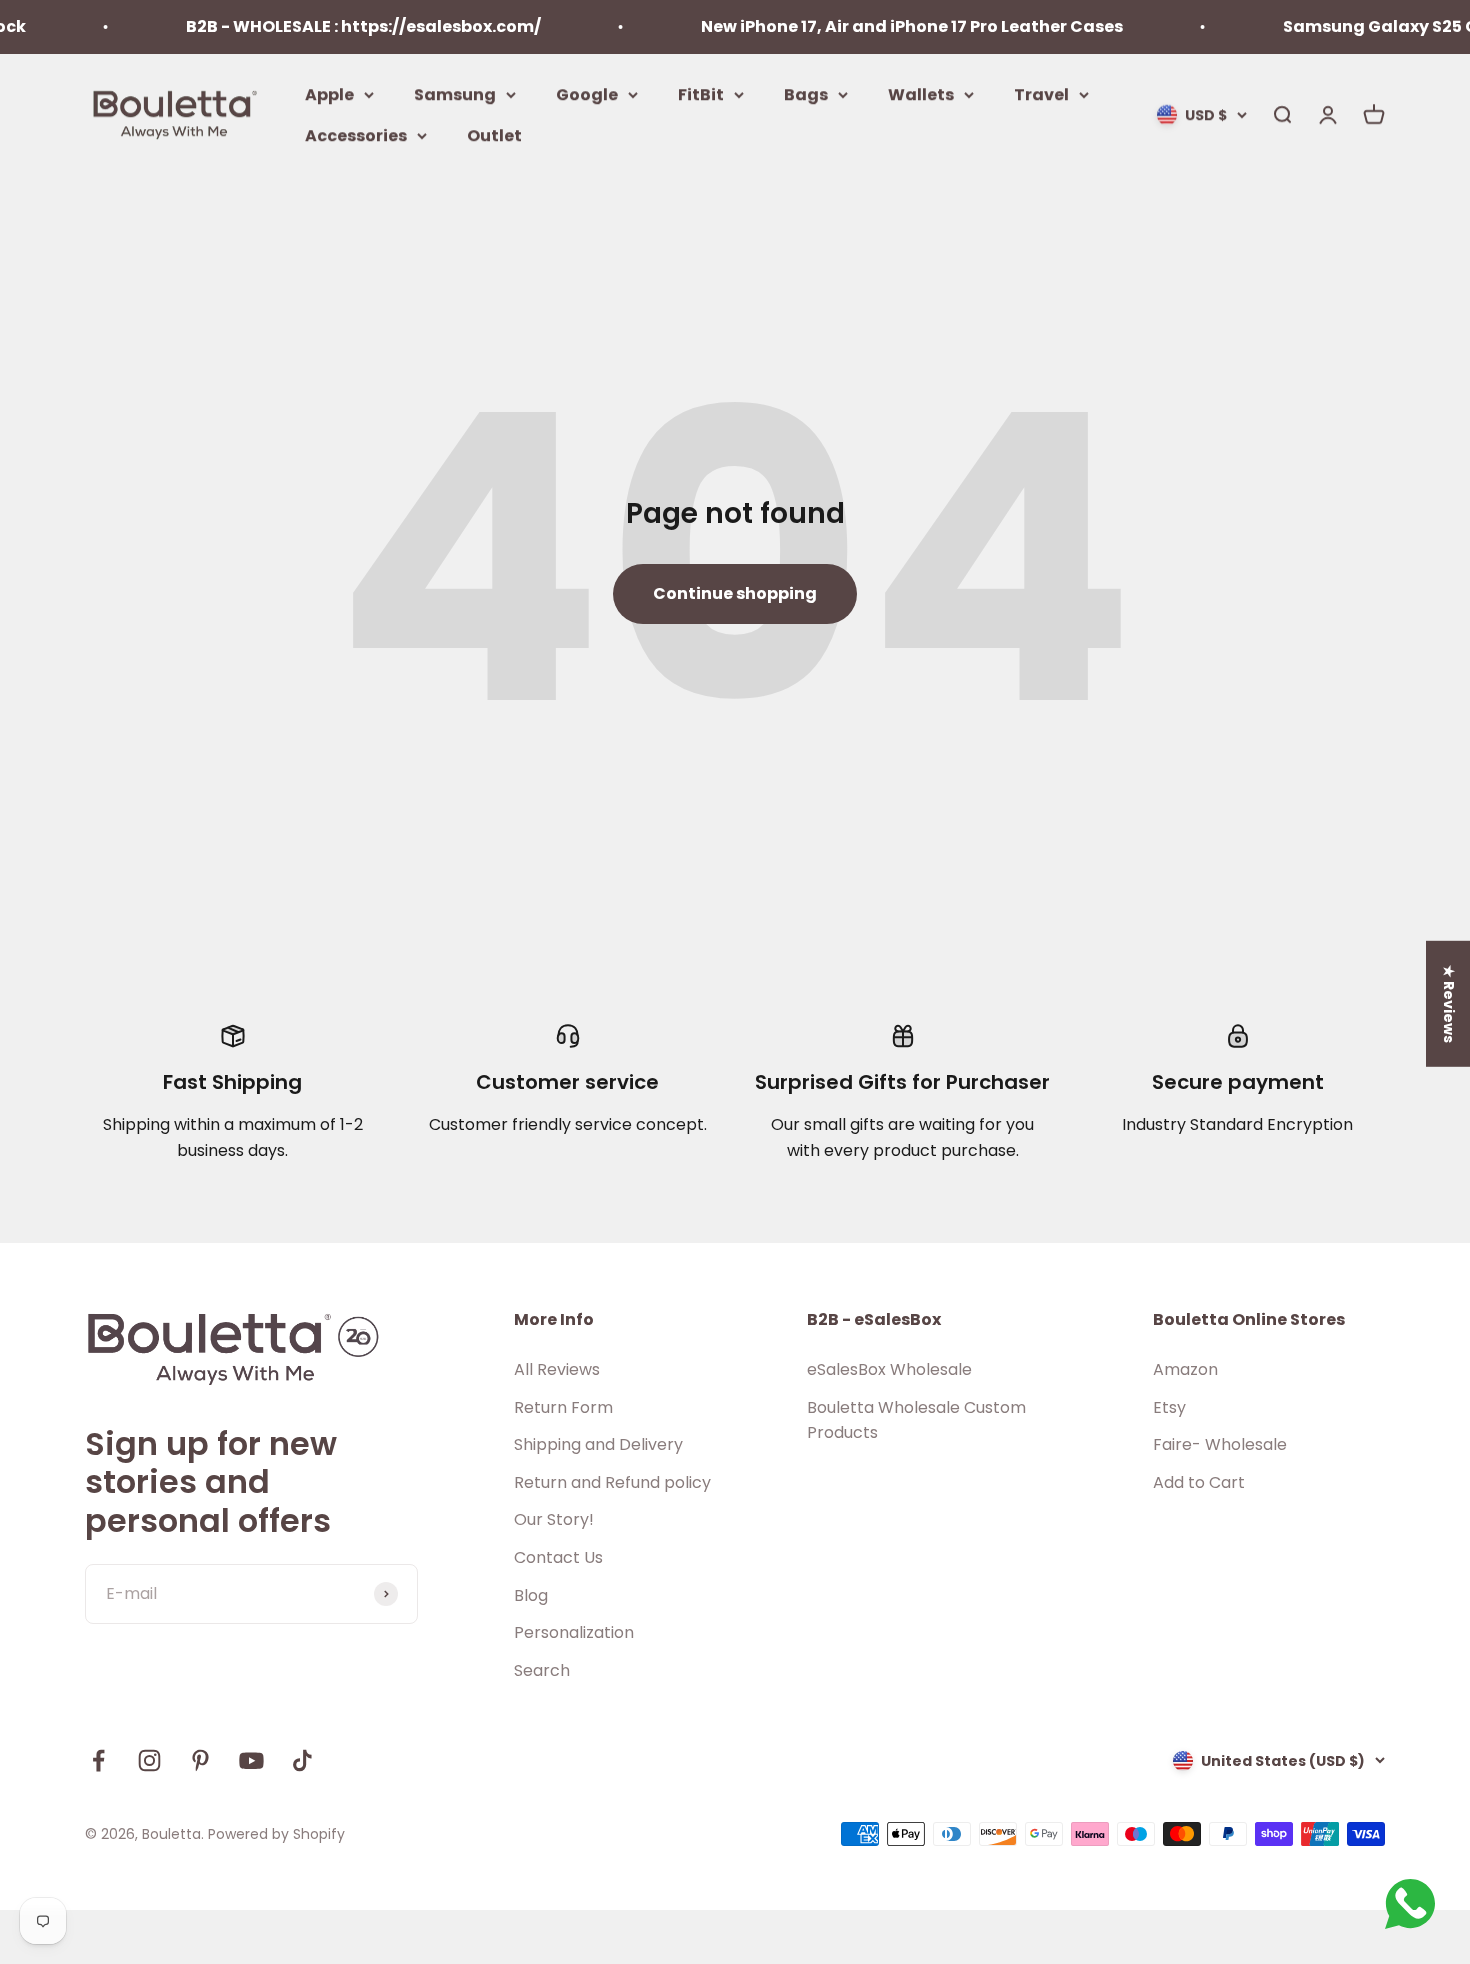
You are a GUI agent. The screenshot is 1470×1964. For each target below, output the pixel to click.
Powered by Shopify (276, 1834)
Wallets (921, 93)
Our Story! (554, 1519)
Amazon (1185, 1369)
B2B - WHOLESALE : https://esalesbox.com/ (338, 26)
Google (587, 93)
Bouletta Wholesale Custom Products (916, 1420)
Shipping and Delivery (598, 1444)
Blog (531, 1595)
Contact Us (558, 1557)
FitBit (701, 93)
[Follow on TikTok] (302, 1760)
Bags (806, 93)
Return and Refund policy (612, 1482)
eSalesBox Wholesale (889, 1369)
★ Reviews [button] (1449, 1004)
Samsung (455, 93)
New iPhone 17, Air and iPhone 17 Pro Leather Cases (887, 26)
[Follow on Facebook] (98, 1760)
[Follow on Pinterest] (200, 1760)
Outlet (494, 135)
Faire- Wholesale (1220, 1444)
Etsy (1169, 1407)
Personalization (574, 1632)
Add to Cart (1199, 1482)
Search (542, 1670)
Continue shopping (735, 593)
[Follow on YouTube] (251, 1760)
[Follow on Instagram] (149, 1760)
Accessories (356, 135)
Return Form (563, 1407)
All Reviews (557, 1369)
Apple (329, 93)
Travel (1041, 93)
